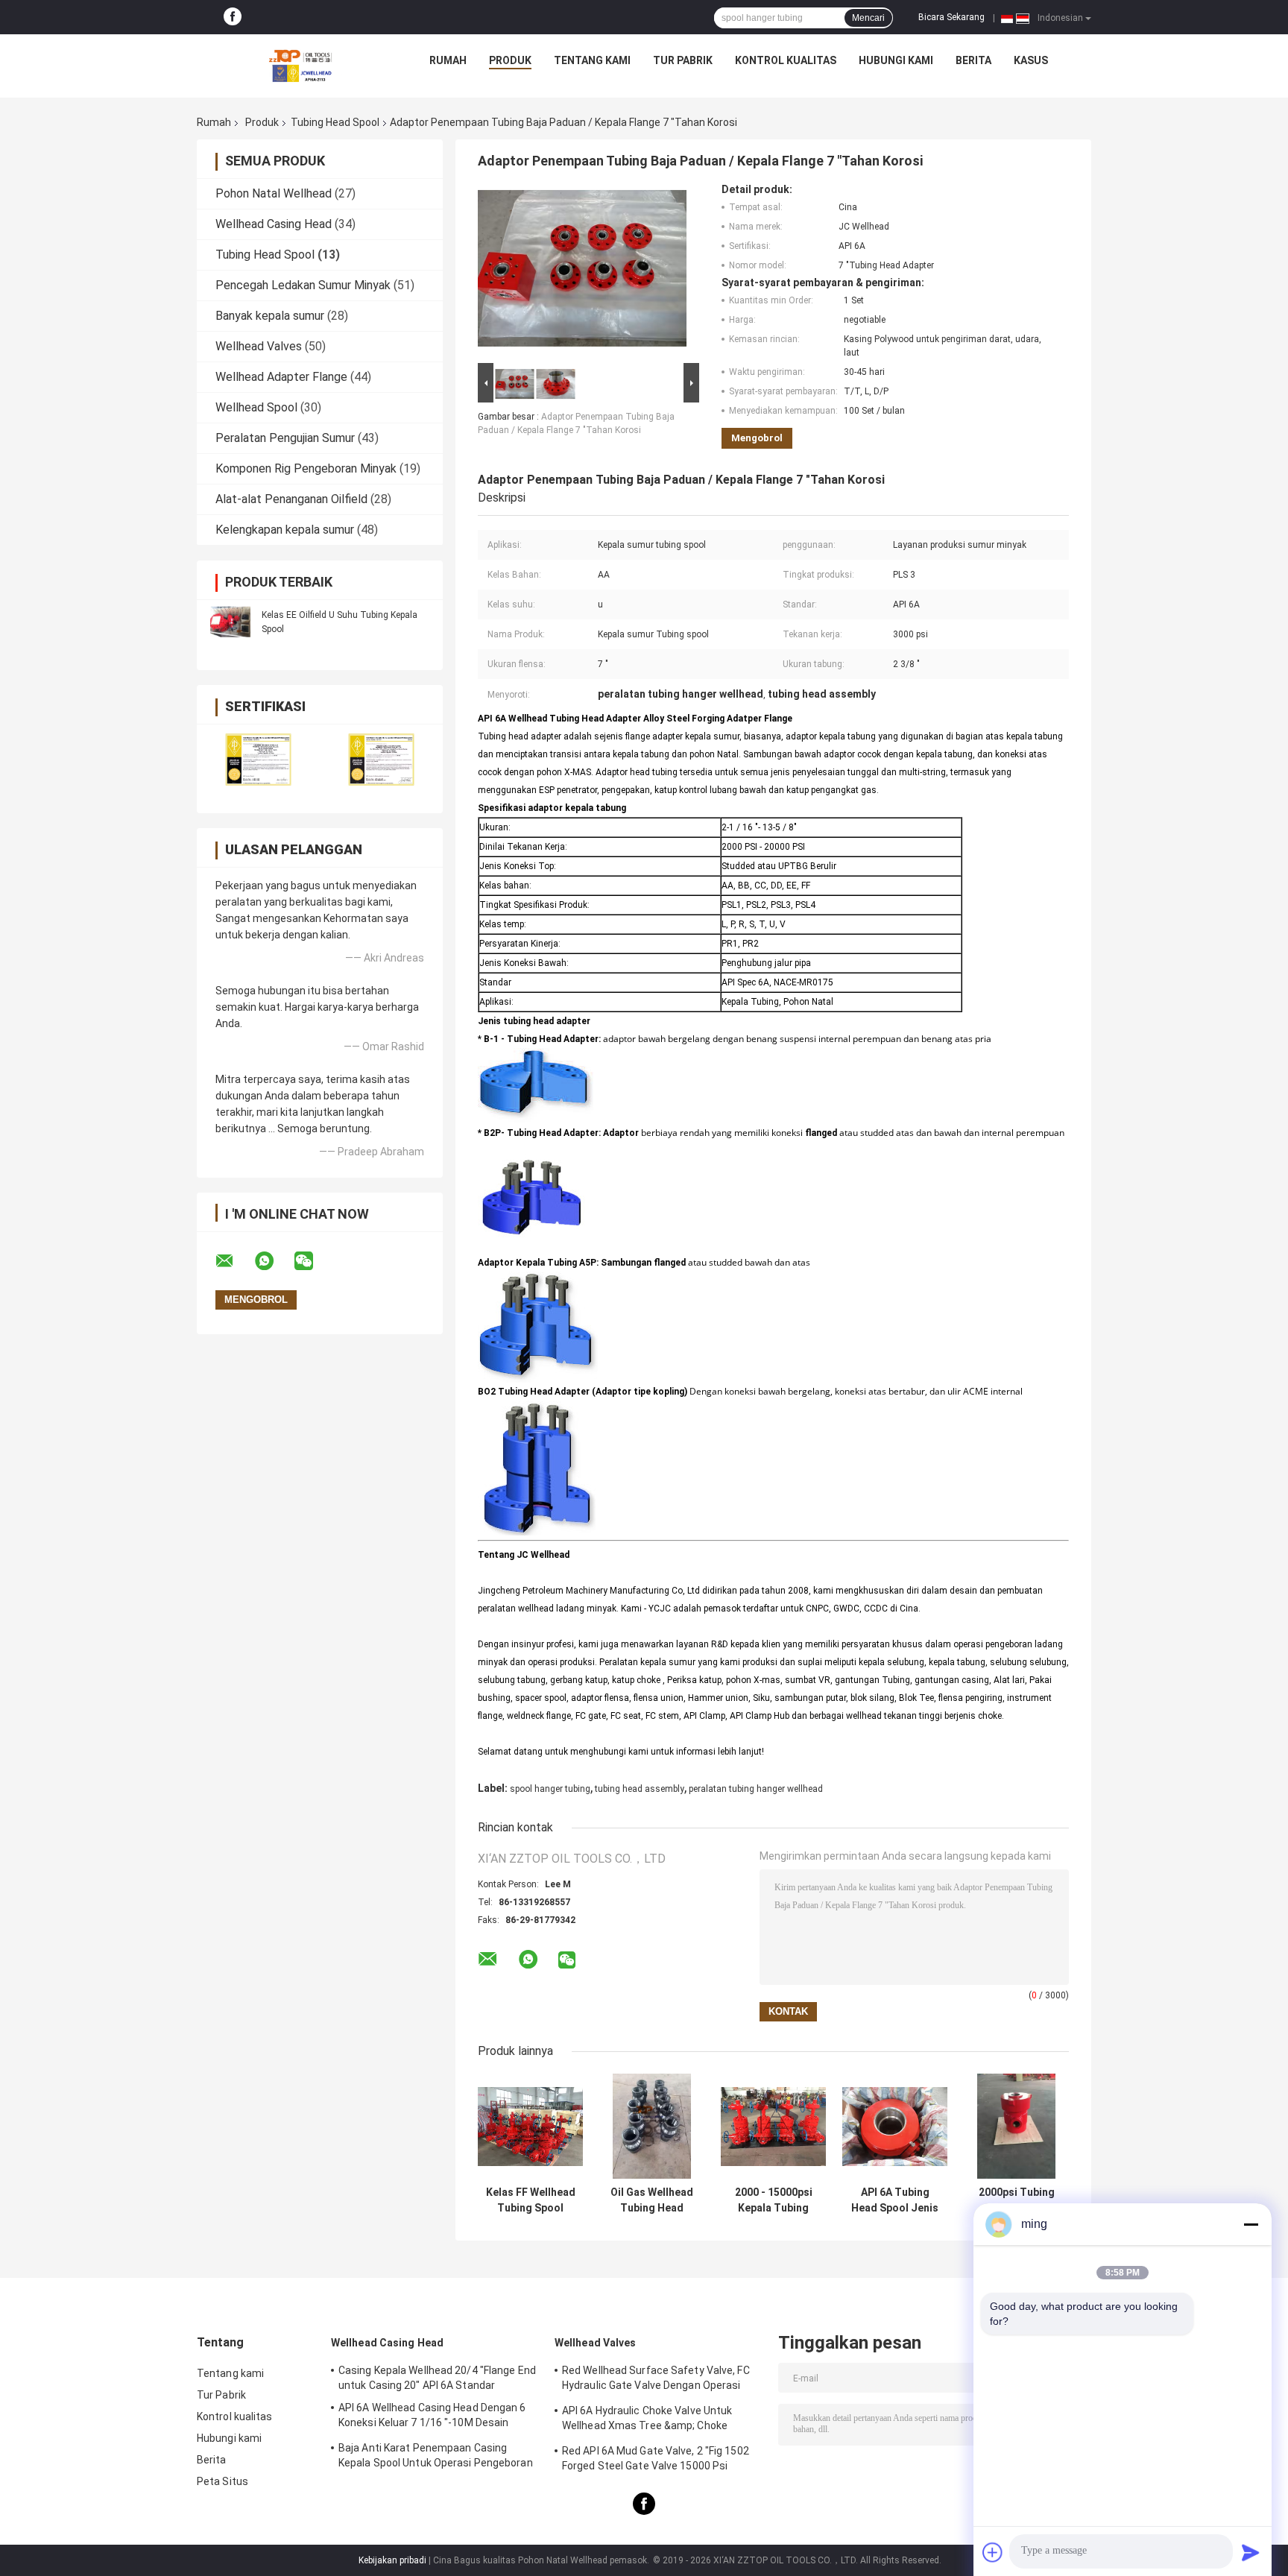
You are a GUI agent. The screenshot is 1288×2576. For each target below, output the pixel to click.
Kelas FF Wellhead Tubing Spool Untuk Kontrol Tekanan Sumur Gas (531, 2200)
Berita (973, 60)
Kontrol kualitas (786, 60)
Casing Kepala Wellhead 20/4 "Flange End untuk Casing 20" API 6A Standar (437, 2378)
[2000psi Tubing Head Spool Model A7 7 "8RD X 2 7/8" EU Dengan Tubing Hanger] (1016, 2126)
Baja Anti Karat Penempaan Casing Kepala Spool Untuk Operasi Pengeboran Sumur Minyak (436, 2457)
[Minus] (1251, 2224)
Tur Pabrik (683, 60)
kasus (1031, 60)
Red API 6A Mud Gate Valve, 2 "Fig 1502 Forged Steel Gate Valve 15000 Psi (656, 2458)
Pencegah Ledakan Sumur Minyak (303, 285)
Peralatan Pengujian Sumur (285, 438)
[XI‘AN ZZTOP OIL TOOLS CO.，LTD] (300, 64)
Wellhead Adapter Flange (281, 377)
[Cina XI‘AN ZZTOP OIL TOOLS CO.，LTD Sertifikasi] (258, 759)
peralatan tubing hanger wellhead (756, 1789)
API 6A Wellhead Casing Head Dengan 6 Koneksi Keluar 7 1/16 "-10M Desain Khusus (432, 2417)
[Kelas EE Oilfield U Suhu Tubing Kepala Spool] (230, 622)
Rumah (448, 60)
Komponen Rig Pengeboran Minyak (306, 468)
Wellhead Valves (259, 346)
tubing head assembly (640, 1789)
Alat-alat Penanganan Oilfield (291, 499)
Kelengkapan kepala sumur (285, 530)
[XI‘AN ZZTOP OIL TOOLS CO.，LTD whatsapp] (274, 1261)
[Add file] (993, 2552)
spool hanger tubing (550, 1789)
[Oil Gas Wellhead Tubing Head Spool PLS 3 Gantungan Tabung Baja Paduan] (652, 2126)
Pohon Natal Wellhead (274, 193)
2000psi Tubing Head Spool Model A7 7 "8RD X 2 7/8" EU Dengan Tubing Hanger (1017, 2200)
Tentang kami (592, 60)
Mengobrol (757, 438)
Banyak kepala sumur (270, 316)
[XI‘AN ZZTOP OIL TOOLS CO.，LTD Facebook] (233, 17)
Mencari (868, 18)
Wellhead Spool (256, 407)
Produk (510, 60)
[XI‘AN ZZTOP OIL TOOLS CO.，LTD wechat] (313, 1261)
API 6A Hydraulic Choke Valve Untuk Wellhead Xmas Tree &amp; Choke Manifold (647, 2420)
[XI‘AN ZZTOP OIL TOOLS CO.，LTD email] (234, 1261)
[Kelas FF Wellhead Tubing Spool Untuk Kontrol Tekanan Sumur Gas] (530, 2126)
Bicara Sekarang (951, 17)
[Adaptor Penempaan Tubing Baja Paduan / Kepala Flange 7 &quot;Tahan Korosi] (582, 271)
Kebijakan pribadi (392, 2560)
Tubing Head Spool (335, 122)
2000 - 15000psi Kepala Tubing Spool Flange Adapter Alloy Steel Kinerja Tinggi (774, 2200)
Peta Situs (222, 2481)
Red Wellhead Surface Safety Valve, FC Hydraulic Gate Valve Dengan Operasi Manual (656, 2380)
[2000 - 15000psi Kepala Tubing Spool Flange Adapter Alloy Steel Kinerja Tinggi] (773, 2126)
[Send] (1251, 2552)
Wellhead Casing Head (274, 224)
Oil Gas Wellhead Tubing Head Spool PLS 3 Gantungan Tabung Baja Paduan (652, 2200)
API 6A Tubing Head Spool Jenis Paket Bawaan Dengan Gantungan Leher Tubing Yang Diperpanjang (895, 2200)
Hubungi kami (896, 60)
